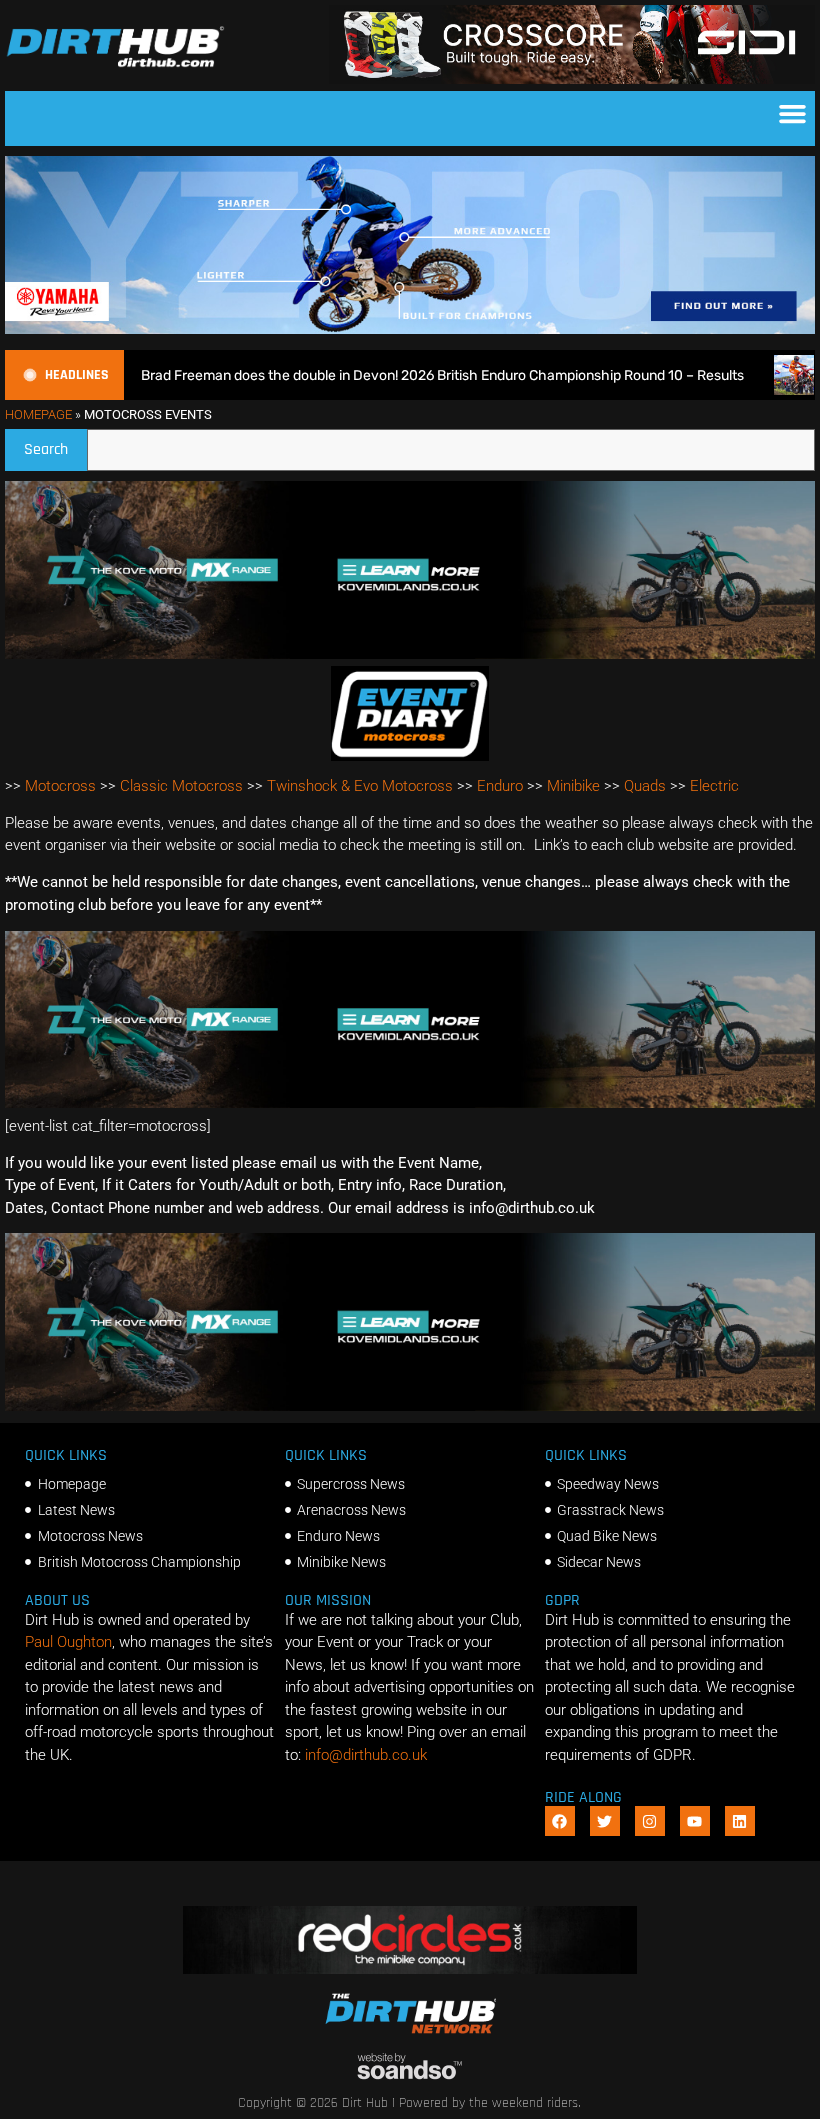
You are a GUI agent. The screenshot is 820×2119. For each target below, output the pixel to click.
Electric (714, 786)
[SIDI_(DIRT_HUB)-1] (572, 79)
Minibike (573, 786)
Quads (645, 786)
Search (55, 444)
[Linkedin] (740, 1821)
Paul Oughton (68, 1642)
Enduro (500, 786)
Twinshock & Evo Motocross (360, 786)
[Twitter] (605, 1821)
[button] (793, 114)
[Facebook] (560, 1821)
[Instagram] (650, 1821)
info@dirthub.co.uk (366, 1755)
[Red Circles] (410, 1969)
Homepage (38, 414)
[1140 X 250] (410, 329)
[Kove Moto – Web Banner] (410, 654)
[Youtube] (695, 1821)
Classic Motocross (181, 786)
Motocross (60, 786)
